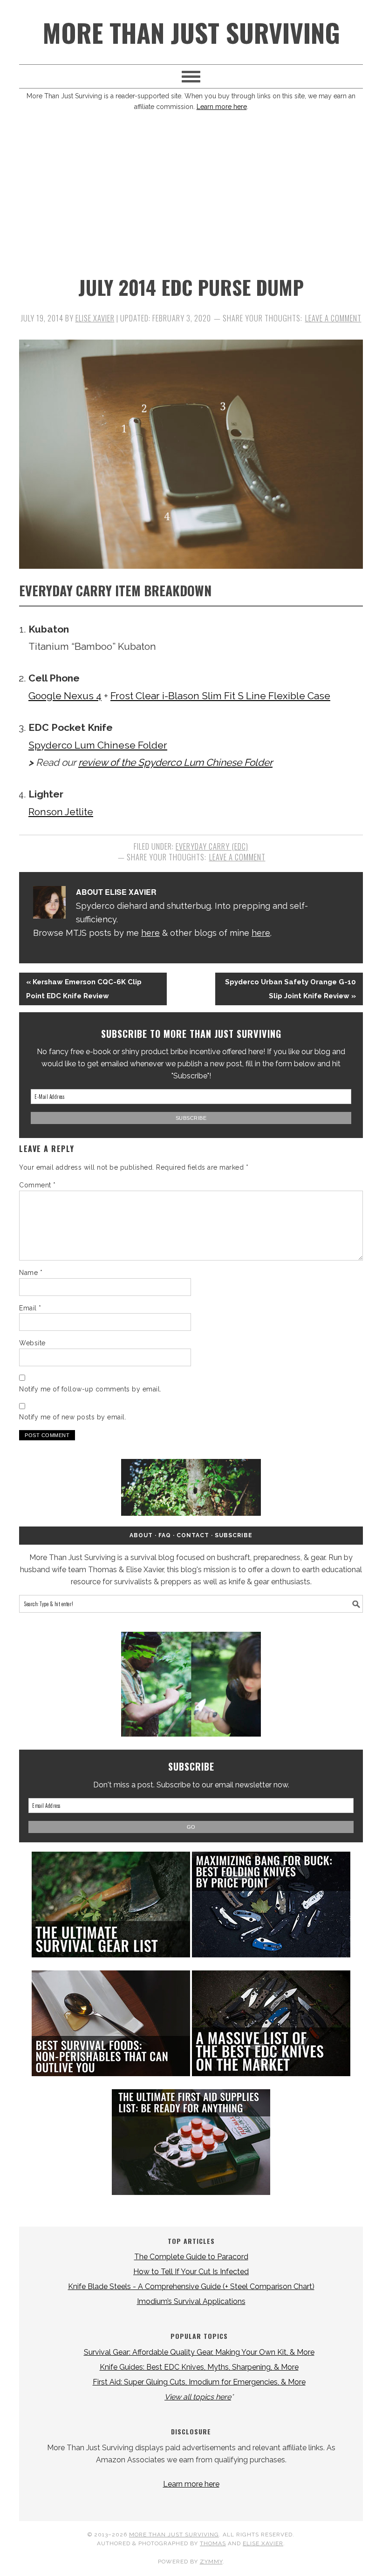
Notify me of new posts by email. (73, 1417)
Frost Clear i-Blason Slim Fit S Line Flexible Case (220, 696)
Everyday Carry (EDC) (212, 846)
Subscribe (234, 1535)
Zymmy (211, 2562)
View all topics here (198, 2397)
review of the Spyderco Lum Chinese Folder (175, 762)
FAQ (165, 1535)
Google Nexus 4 (65, 696)
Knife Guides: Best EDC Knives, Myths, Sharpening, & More (199, 2367)
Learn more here (222, 107)
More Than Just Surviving (191, 32)
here (150, 933)
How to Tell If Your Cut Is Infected (191, 2272)
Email (30, 1308)
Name (31, 1273)
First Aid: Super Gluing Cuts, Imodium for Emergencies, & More (199, 2382)
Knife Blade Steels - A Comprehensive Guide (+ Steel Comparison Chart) (191, 2286)
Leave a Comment (333, 318)
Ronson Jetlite (61, 812)
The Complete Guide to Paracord (191, 2257)
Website (32, 1343)
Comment (38, 1185)
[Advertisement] (191, 196)
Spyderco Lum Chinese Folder (98, 745)
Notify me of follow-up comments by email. (90, 1389)
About (141, 1535)
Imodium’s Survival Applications (191, 2301)
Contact (193, 1535)
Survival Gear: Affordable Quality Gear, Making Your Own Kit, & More (199, 2352)
